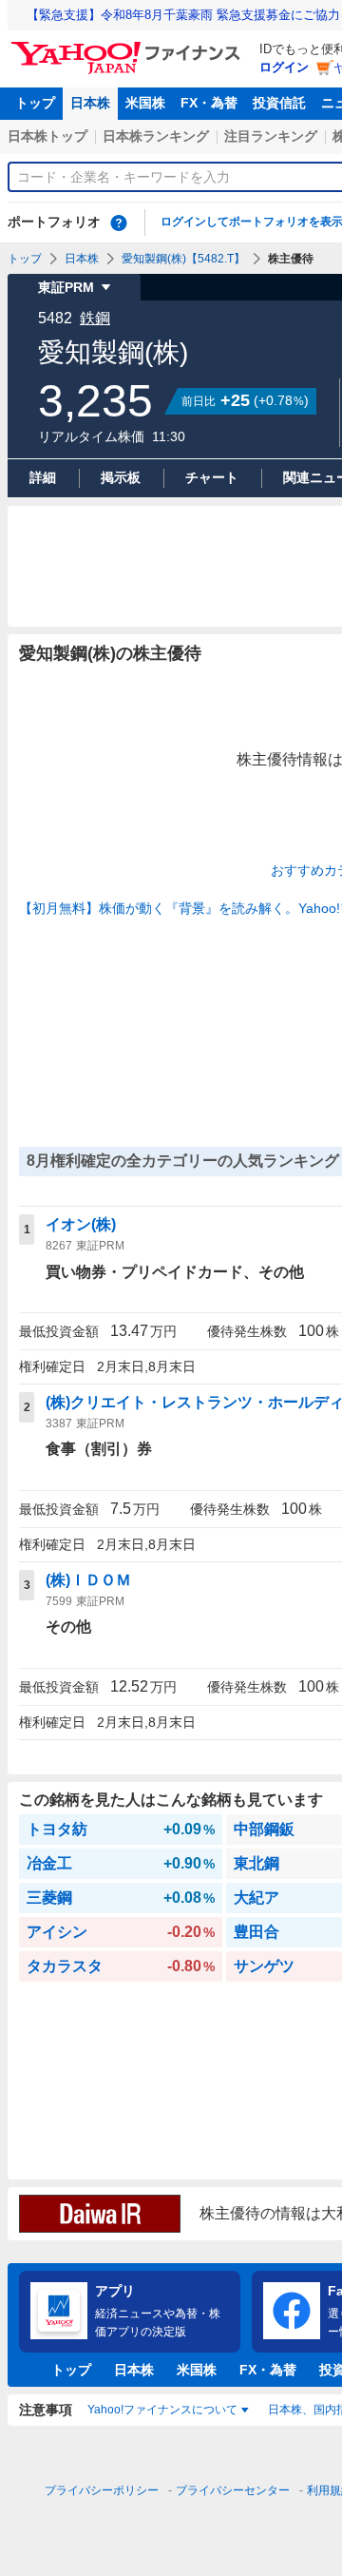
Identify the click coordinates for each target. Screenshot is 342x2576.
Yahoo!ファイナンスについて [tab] (162, 2410)
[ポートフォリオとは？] (119, 223)
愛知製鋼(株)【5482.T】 (183, 259)
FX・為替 (209, 103)
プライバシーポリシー (102, 2490)
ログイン (284, 67)
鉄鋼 (95, 318)
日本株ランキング (156, 136)
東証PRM (66, 287)
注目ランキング (271, 136)
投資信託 (279, 103)
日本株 (90, 103)
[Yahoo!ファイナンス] (129, 47)
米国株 (145, 103)
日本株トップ (47, 136)
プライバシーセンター (233, 2490)
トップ (35, 103)
